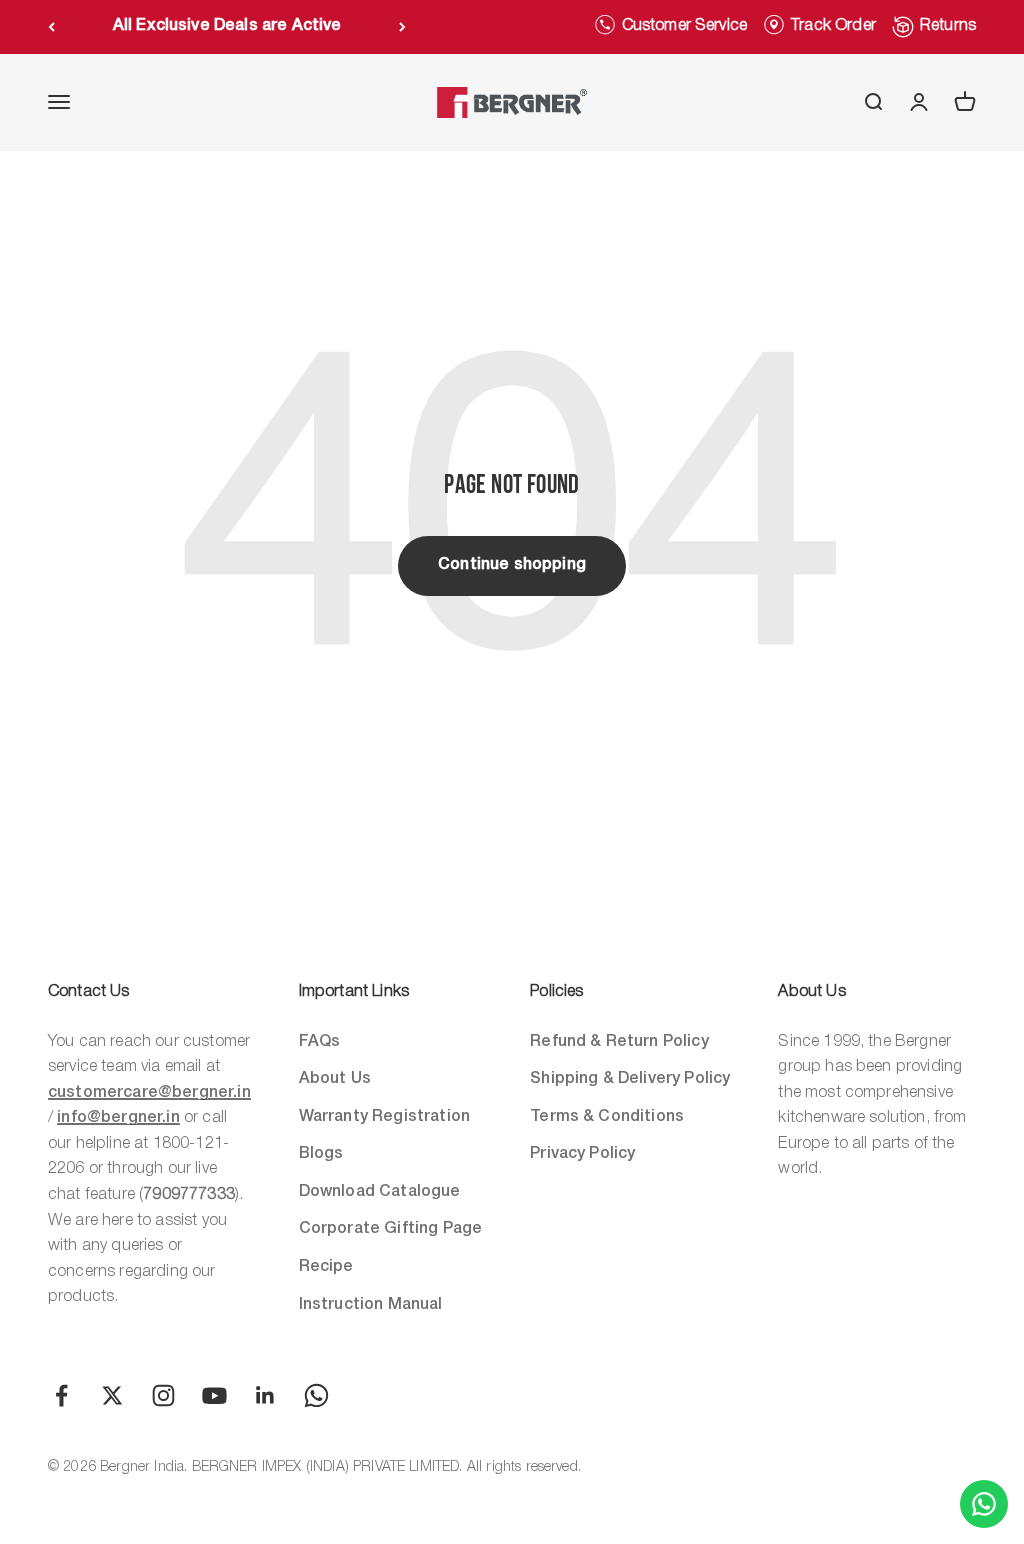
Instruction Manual (371, 1305)
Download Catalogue (380, 1192)
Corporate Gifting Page (391, 1229)
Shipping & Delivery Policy (630, 1079)
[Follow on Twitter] (112, 1395)
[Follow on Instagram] (163, 1395)
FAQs (320, 1042)
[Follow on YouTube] (214, 1395)
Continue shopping (512, 565)
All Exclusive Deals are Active (227, 26)
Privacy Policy (582, 1154)
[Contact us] (984, 1504)
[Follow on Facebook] (61, 1395)
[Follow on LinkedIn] (265, 1395)
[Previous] (51, 27)
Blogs (321, 1154)
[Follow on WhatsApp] (316, 1395)
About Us (335, 1079)
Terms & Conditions (607, 1117)
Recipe (326, 1267)
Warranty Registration (384, 1117)
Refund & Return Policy (619, 1042)
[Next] (402, 27)
